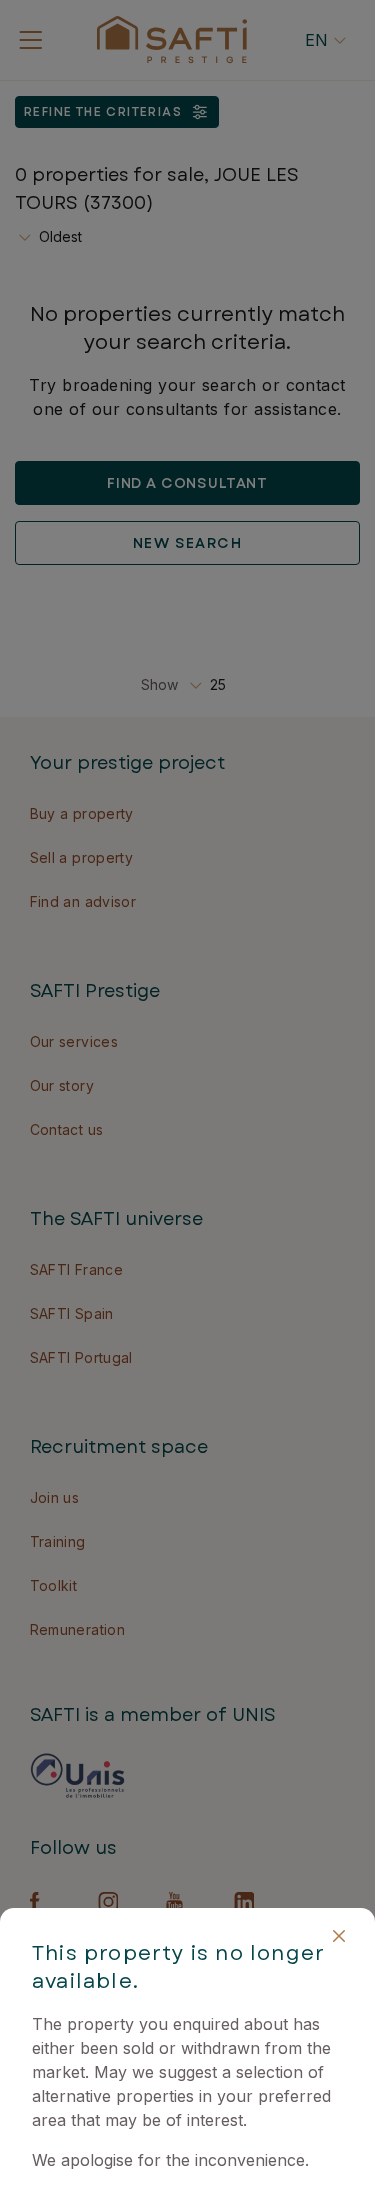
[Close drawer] (339, 1936)
